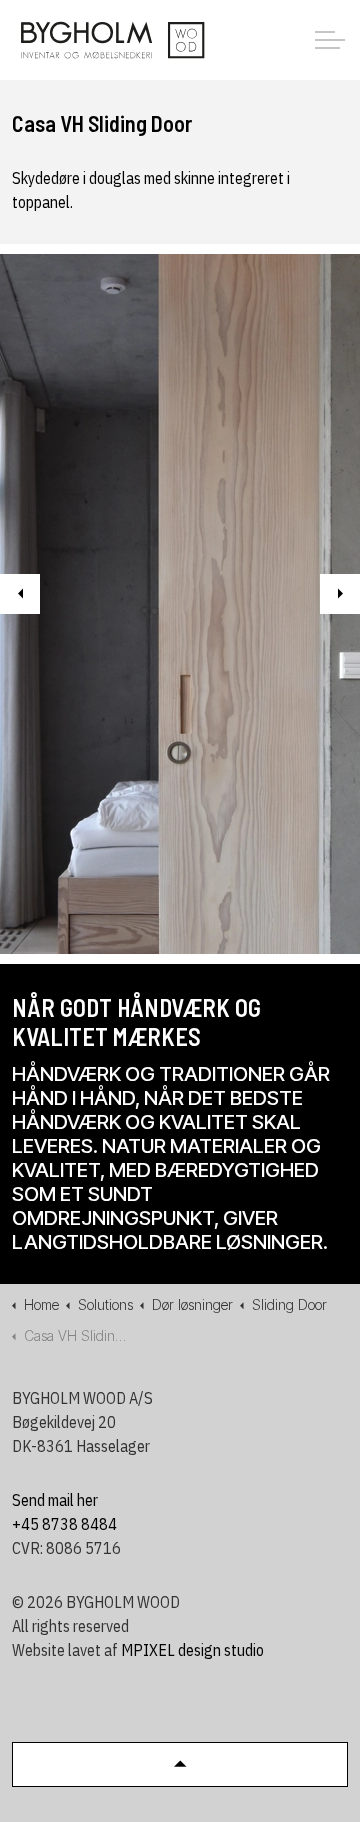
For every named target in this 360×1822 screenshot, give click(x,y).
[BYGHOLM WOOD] (112, 40)
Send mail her (55, 1500)
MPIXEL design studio (192, 1650)
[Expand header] (330, 40)
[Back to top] (180, 1764)
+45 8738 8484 (64, 1524)
